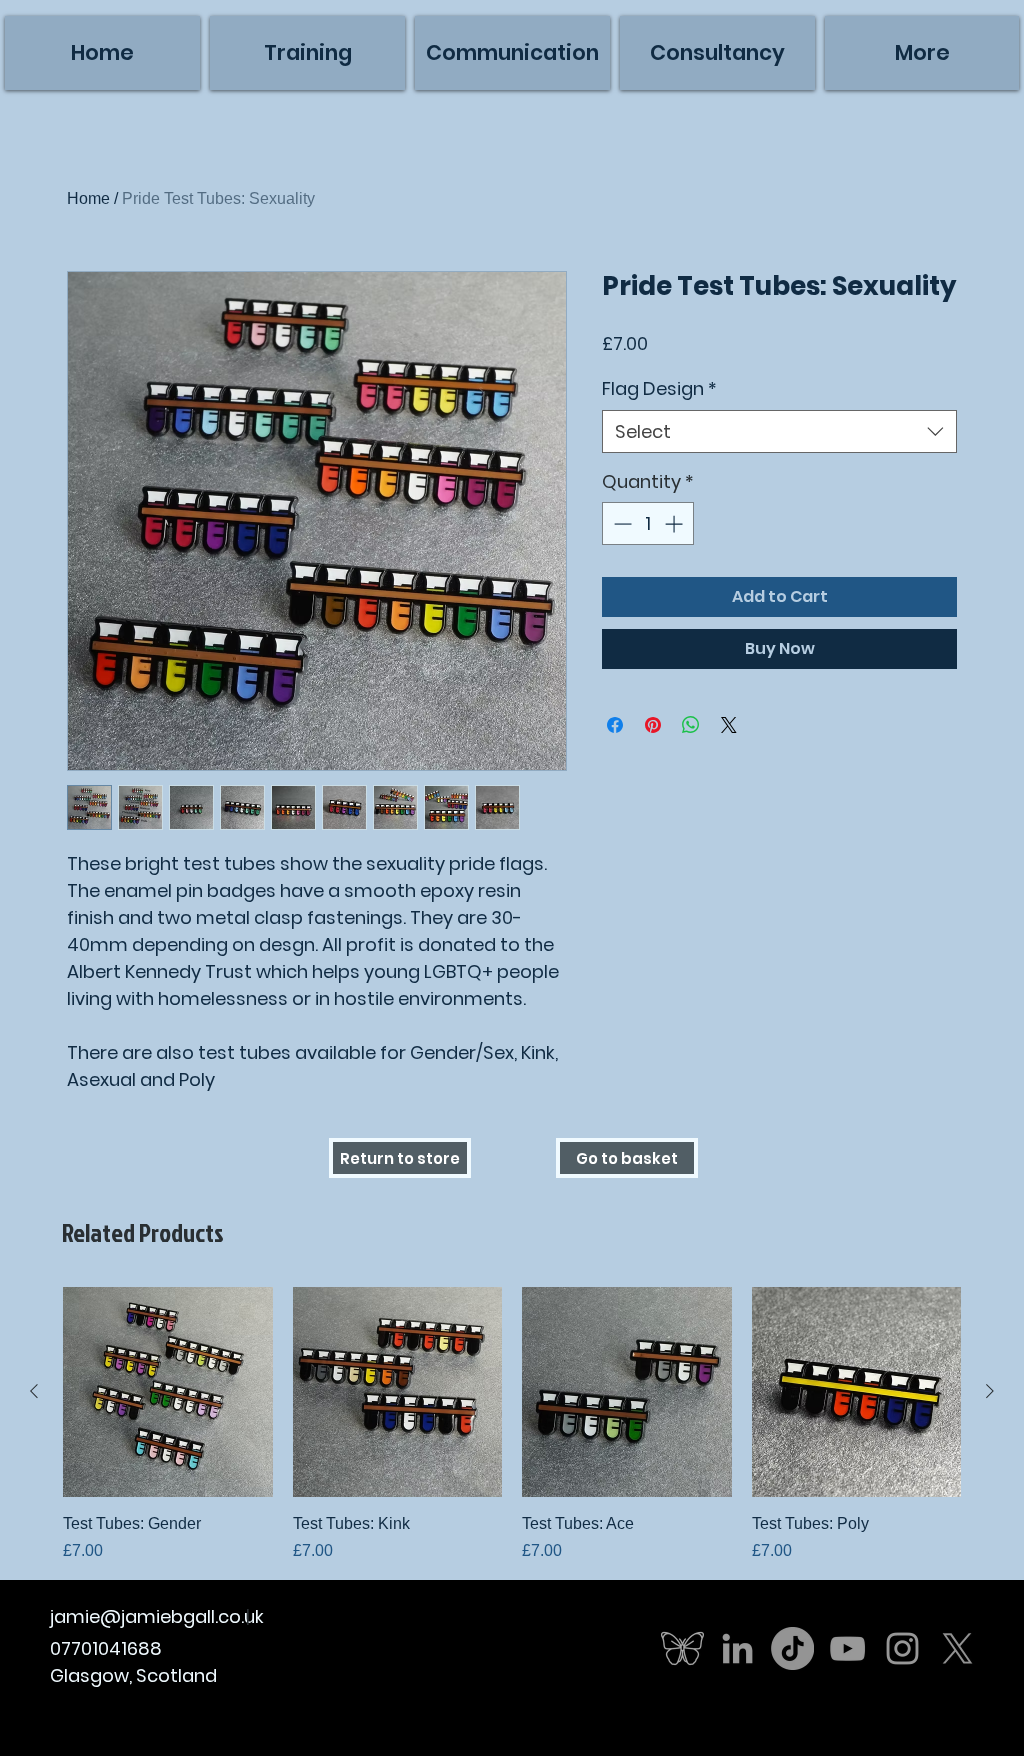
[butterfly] (682, 1648)
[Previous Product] (34, 1391)
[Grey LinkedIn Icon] (737, 1648)
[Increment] (675, 523)
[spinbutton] (648, 523)
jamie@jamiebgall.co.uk (157, 1616)
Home (88, 198)
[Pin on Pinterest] (653, 725)
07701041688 (106, 1648)
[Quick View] (168, 1392)
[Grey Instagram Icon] (902, 1648)
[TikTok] (792, 1648)
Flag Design (659, 388)
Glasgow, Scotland (133, 1675)
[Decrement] (620, 523)
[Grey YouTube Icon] (847, 1648)
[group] (512, 1425)
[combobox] (779, 431)
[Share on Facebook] (615, 725)
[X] (957, 1648)
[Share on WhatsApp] (691, 725)
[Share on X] (729, 725)
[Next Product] (990, 1391)
